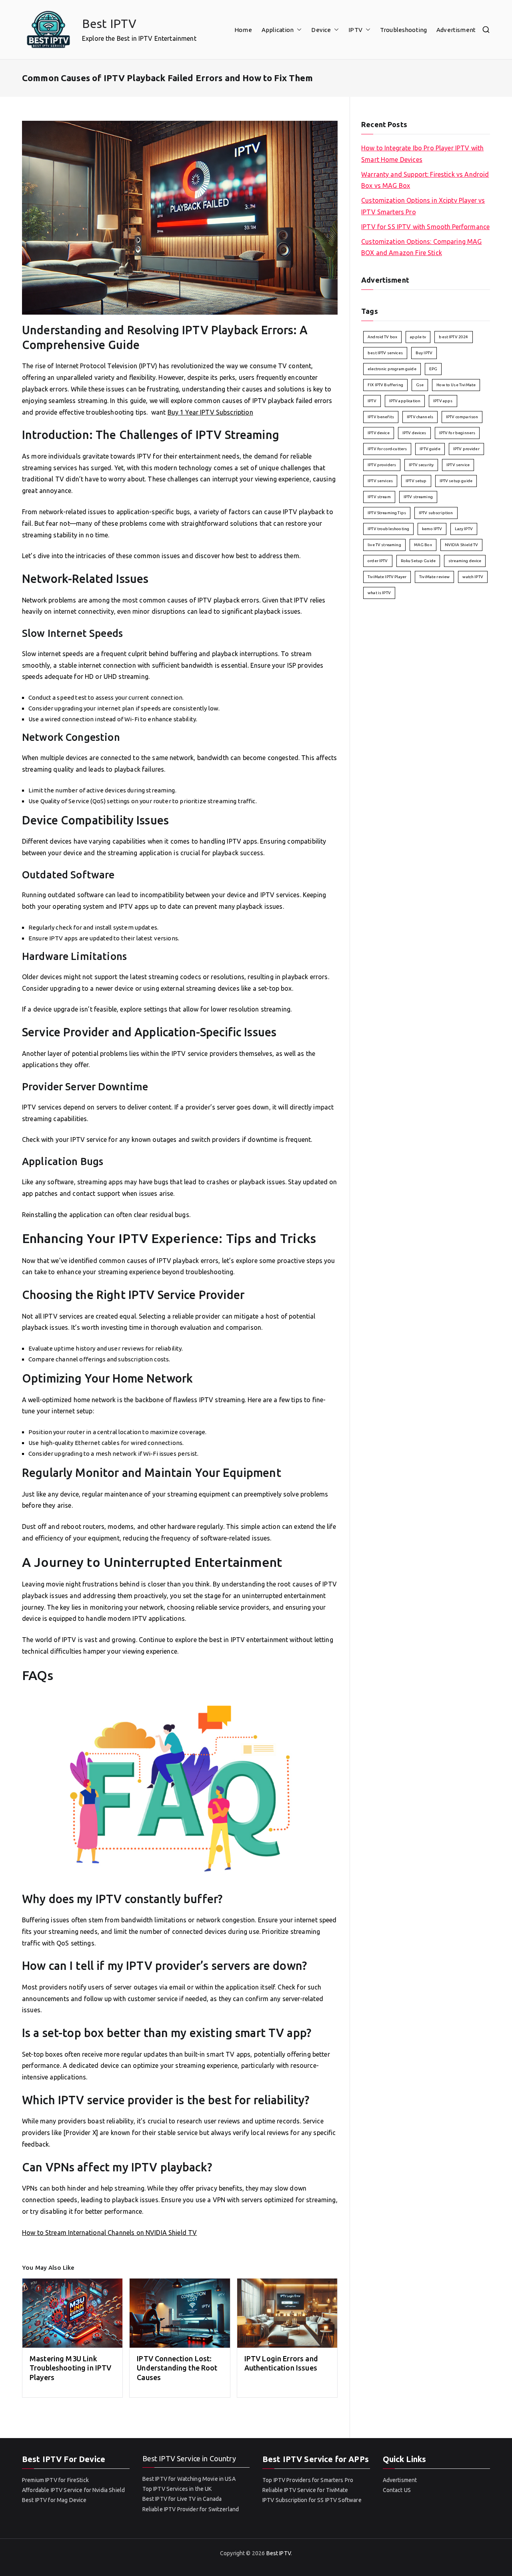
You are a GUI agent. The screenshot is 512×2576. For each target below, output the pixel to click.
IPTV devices (414, 433)
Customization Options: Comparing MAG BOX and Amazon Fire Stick (421, 247)
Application (278, 30)
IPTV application (405, 401)
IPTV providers (382, 465)
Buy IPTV (424, 353)
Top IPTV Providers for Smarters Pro (308, 2480)
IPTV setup (416, 481)
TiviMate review (434, 577)
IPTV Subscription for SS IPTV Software (312, 2500)
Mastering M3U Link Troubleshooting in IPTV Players (70, 2368)
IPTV (355, 30)
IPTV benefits (381, 417)
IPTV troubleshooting (388, 529)
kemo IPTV (432, 529)
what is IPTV (379, 593)
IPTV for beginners (457, 433)
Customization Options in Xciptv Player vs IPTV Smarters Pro (423, 206)
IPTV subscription (436, 513)
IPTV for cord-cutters (387, 449)
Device (321, 30)
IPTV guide (430, 449)
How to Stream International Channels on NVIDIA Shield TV (109, 2233)
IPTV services (380, 481)
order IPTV (378, 561)
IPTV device (379, 433)
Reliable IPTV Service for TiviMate (305, 2490)
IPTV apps (443, 401)
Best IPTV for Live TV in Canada (182, 2499)
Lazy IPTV (464, 529)
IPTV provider (466, 449)
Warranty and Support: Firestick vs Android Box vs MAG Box (425, 180)
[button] (298, 30)
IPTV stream (379, 497)
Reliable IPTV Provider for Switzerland (191, 2509)
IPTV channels (420, 417)
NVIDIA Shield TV (461, 545)
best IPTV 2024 (453, 337)
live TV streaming (384, 545)
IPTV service (458, 465)
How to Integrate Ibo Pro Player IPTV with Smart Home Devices (422, 154)
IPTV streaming (418, 497)
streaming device (465, 561)
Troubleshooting (403, 30)
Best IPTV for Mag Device (54, 2500)
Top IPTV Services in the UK (177, 2489)
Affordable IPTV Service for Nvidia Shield (73, 2490)
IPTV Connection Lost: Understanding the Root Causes (177, 2368)
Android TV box (382, 337)
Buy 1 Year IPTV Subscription (210, 412)
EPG (433, 369)
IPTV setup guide (456, 481)
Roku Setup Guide (418, 561)
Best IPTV (109, 24)
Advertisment (456, 30)
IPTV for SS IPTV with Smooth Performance (425, 227)
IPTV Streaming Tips (387, 513)
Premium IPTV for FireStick (55, 2480)
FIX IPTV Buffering (385, 385)
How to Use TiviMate (456, 385)
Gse (420, 385)
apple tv (418, 337)
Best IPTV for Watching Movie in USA (189, 2479)
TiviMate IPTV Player (387, 577)
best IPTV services (385, 353)
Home (243, 30)
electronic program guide (392, 369)
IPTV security (421, 465)
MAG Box (423, 545)
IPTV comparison (462, 417)
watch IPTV (473, 577)
